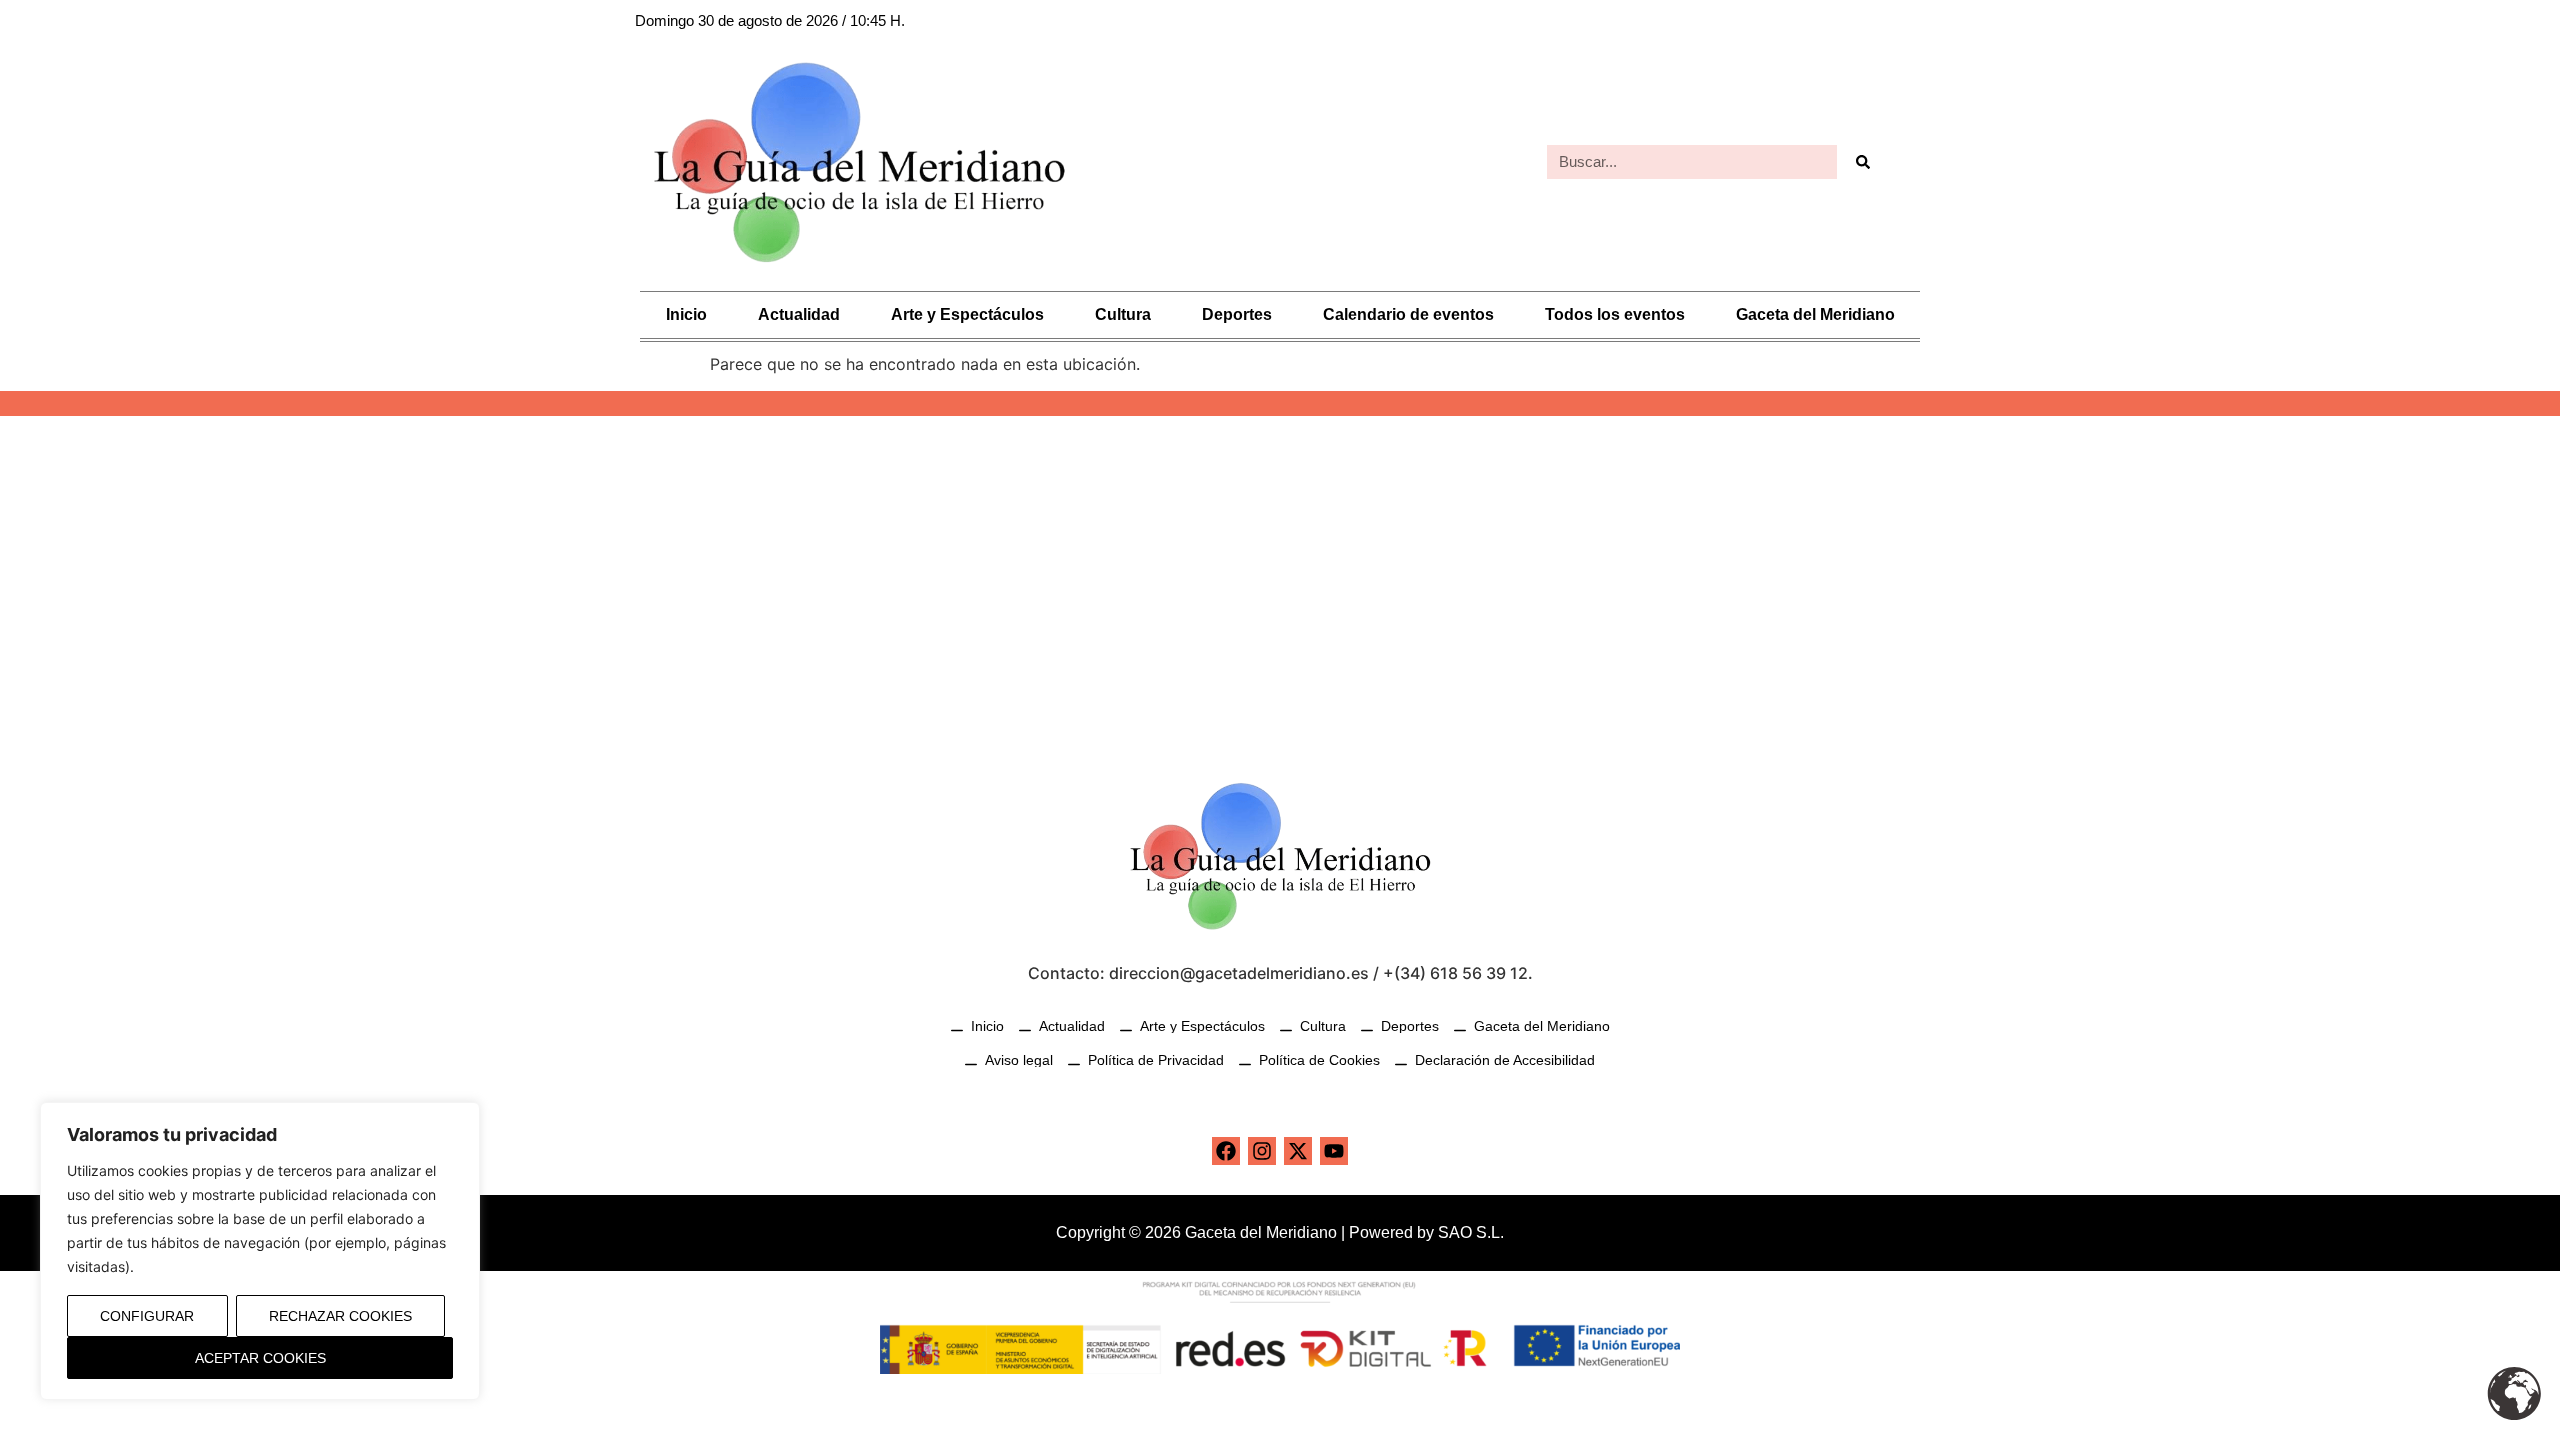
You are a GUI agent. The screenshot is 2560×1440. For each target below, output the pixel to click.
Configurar (147, 1316)
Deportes (1237, 314)
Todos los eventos (1615, 314)
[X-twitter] (1298, 1151)
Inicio (686, 314)
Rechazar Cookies (340, 1316)
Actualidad (799, 314)
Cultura (1123, 314)
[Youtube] (1334, 1151)
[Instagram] (1262, 1151)
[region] (260, 1251)
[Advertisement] (1280, 586)
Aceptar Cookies (260, 1358)
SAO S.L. (1471, 1232)
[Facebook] (1226, 1151)
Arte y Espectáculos (967, 314)
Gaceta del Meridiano (1815, 314)
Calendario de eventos (1408, 314)
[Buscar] (1862, 162)
